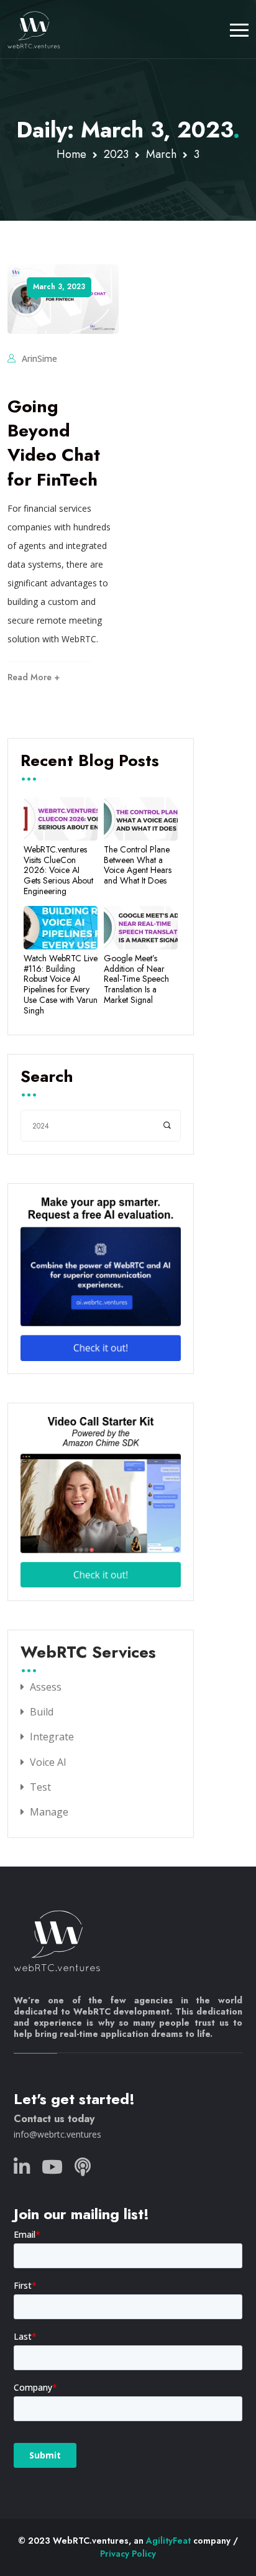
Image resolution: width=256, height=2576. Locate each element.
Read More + (34, 677)
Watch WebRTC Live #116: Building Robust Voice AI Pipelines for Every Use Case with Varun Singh (61, 985)
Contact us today (54, 2119)
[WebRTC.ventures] (34, 29)
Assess (46, 1687)
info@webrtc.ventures (57, 2134)
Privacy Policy (128, 2554)
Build (42, 1712)
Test (40, 1787)
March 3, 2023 (59, 287)
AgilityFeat (168, 2541)
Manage (49, 1812)
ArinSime (39, 358)
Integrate (52, 1737)
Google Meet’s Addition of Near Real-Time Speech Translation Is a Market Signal (136, 979)
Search (47, 1078)
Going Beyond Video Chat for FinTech (54, 443)
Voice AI (48, 1762)
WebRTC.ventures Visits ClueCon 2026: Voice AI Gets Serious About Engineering (58, 870)
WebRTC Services (88, 1653)
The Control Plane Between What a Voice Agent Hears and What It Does (138, 865)
